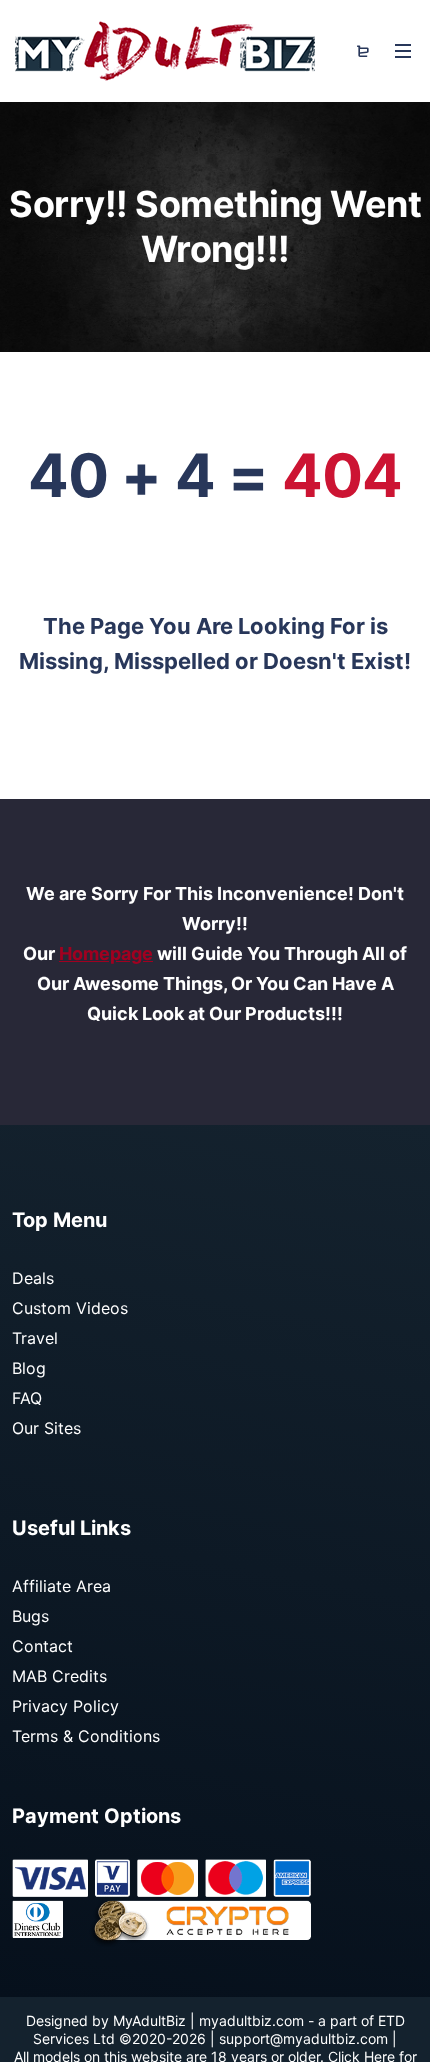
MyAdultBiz (149, 2020)
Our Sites (46, 1428)
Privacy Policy (65, 1706)
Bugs (30, 1616)
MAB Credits (59, 1676)
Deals (33, 1278)
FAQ (27, 1398)
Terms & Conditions (86, 1736)
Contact (42, 1646)
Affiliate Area (61, 1586)
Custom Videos (70, 1308)
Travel (35, 1338)
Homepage (106, 953)
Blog (29, 1368)
